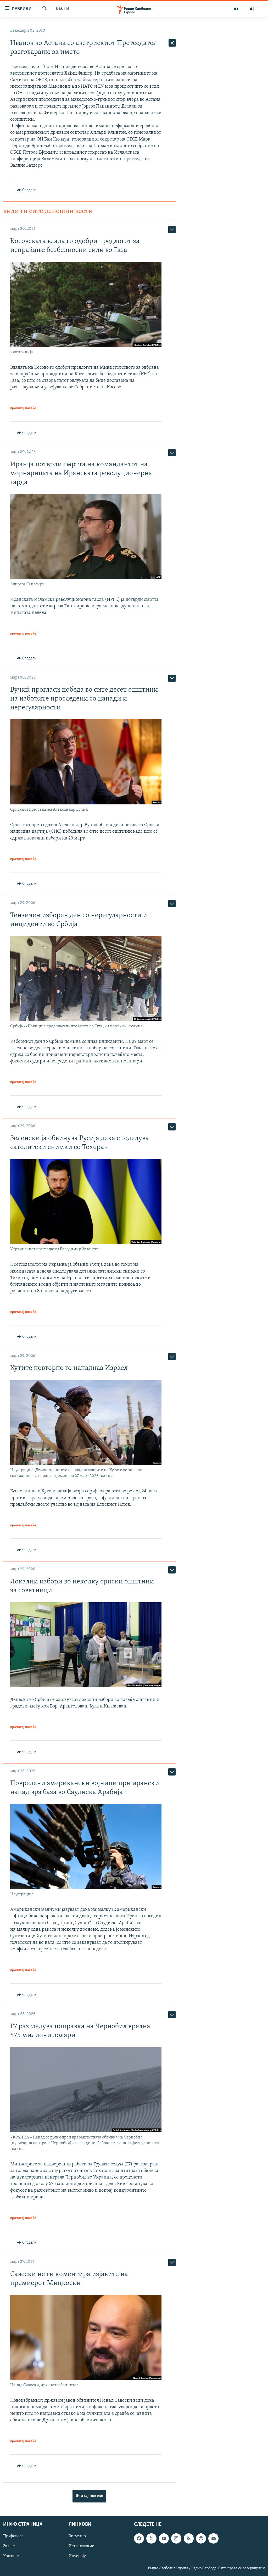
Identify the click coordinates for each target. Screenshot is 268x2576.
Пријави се (13, 2536)
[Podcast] (201, 2539)
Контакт (11, 2556)
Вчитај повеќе (89, 2496)
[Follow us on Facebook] (139, 2539)
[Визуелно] (236, 9)
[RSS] (189, 2539)
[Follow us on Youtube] (164, 2539)
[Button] (27, 190)
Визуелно (77, 2536)
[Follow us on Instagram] (176, 2539)
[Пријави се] (213, 2539)
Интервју (77, 2556)
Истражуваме (81, 2546)
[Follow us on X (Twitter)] (151, 2539)
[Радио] (252, 9)
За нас (9, 2546)
